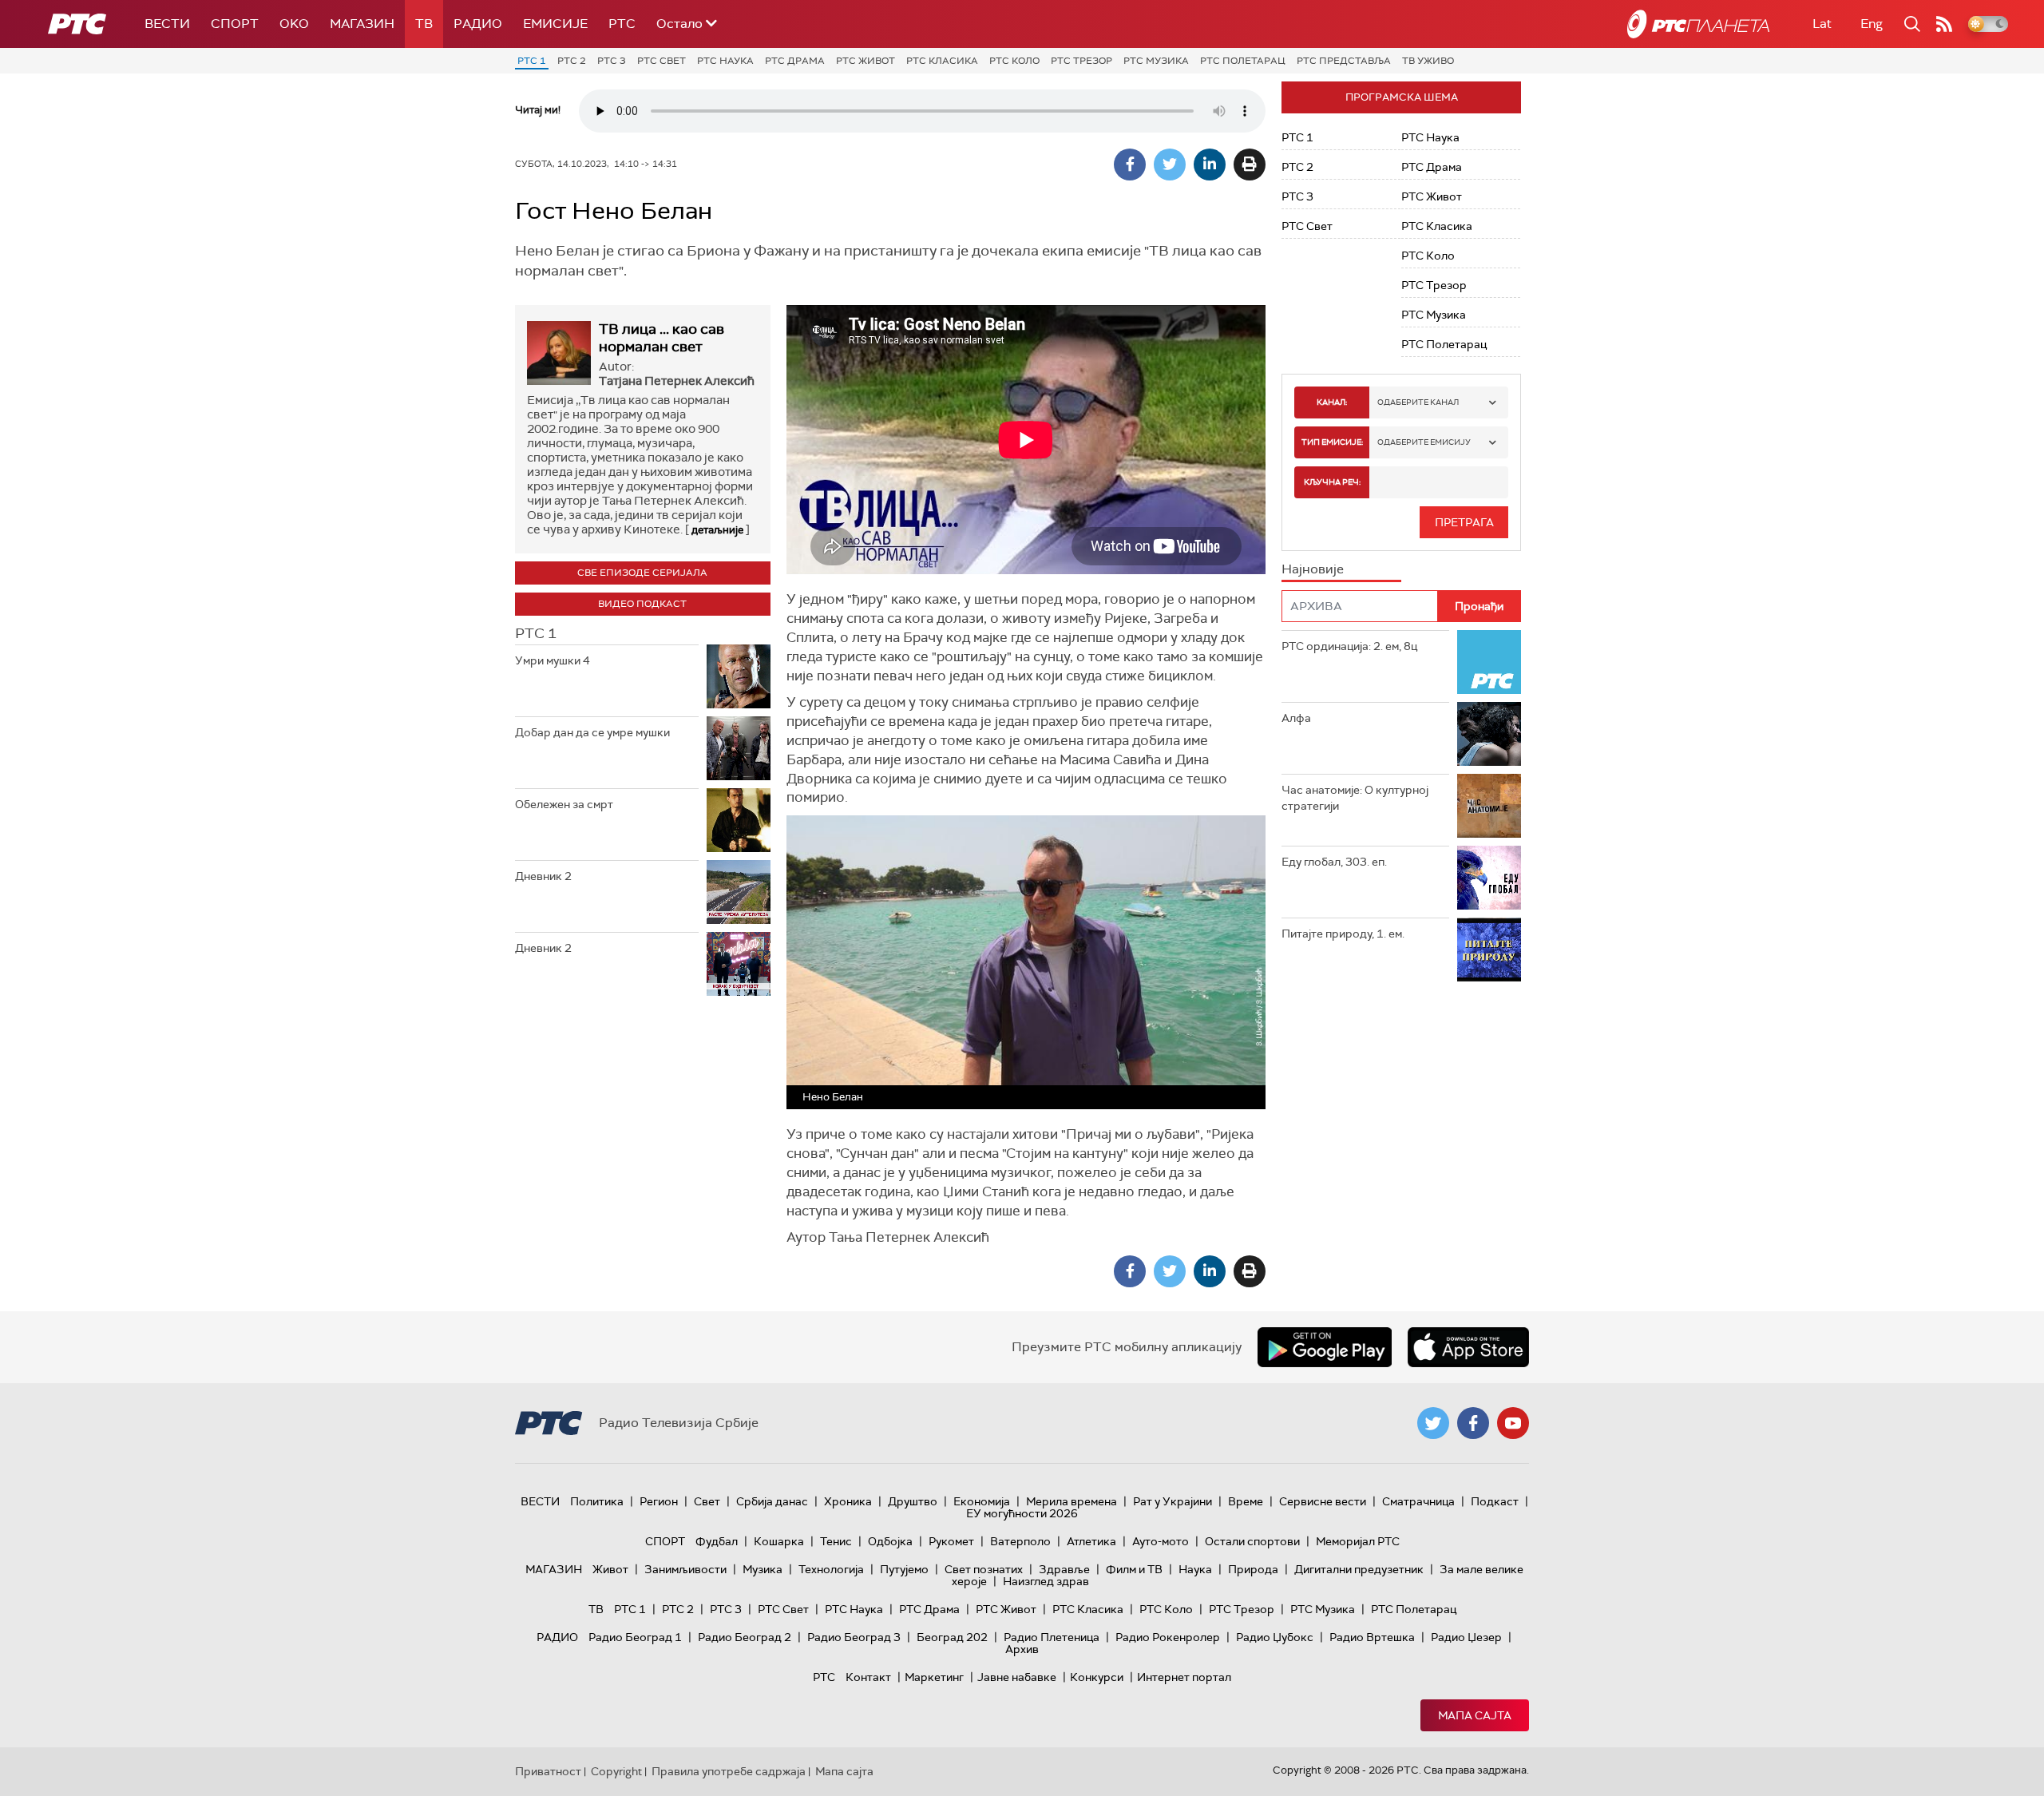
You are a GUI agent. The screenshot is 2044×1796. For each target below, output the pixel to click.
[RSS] (1944, 24)
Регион (659, 1501)
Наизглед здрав (1046, 1581)
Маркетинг (934, 1677)
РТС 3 (612, 61)
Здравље (1064, 1569)
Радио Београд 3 (854, 1637)
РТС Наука (725, 61)
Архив (1022, 1649)
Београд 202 (952, 1637)
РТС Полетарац (1243, 61)
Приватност (548, 1771)
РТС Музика (1156, 61)
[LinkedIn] (1210, 165)
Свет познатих (984, 1569)
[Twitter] (1170, 165)
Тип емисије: (1332, 442)
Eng (1872, 24)
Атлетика (1091, 1541)
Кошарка (779, 1541)
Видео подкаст (642, 604)
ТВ (424, 24)
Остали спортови (1252, 1541)
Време (1246, 1501)
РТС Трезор (1081, 61)
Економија (982, 1501)
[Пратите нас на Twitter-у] (1433, 1423)
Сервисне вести (1323, 1501)
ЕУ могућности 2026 (1022, 1513)
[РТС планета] (1698, 24)
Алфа (1296, 718)
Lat (1822, 24)
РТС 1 (532, 61)
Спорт (235, 24)
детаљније (717, 530)
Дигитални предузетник (1359, 1569)
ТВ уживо (1428, 61)
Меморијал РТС (1358, 1541)
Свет (707, 1501)
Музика (763, 1569)
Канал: (1332, 402)
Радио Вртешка (1372, 1637)
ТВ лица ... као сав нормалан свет (662, 338)
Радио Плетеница (1052, 1637)
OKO (294, 24)
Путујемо (904, 1569)
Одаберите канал (1418, 402)
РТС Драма (795, 61)
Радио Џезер (1466, 1637)
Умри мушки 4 (553, 660)
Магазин (362, 24)
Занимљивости (685, 1569)
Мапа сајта (1475, 1715)
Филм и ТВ (1134, 1569)
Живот (610, 1569)
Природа (1253, 1569)
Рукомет (951, 1541)
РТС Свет (662, 61)
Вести (167, 24)
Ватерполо (1020, 1541)
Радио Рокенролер (1168, 1637)
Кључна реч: (1332, 482)
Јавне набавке (1017, 1677)
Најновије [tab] (1313, 569)
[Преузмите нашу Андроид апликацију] (1325, 1347)
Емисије (555, 24)
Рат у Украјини (1173, 1501)
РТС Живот (866, 61)
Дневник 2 (543, 876)
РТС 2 (572, 61)
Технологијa (831, 1569)
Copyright (616, 1771)
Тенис (836, 1541)
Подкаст (1495, 1501)
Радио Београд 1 (635, 1637)
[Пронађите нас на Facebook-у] (1473, 1423)
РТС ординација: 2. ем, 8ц (1349, 646)
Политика (597, 1501)
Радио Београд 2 (745, 1637)
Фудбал (717, 1541)
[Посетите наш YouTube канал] (1513, 1423)
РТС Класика (942, 61)
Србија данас (772, 1501)
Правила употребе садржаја (729, 1771)
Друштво (913, 1501)
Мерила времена (1072, 1501)
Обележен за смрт (564, 804)
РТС (622, 24)
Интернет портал (1184, 1677)
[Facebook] (1130, 165)
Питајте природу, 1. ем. (1343, 934)
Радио (478, 24)
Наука (1195, 1569)
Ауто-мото (1161, 1541)
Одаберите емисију (1424, 442)
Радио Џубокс (1275, 1637)
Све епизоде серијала (642, 573)
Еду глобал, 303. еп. (1334, 862)
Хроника (848, 1501)
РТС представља (1344, 61)
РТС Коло (1014, 61)
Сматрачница (1418, 1501)
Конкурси (1097, 1677)
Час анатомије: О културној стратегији (1355, 798)
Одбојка (890, 1541)
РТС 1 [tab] (536, 633)
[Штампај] (1250, 165)
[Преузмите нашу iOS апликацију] (1468, 1347)
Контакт (868, 1677)
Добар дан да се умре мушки (592, 732)
